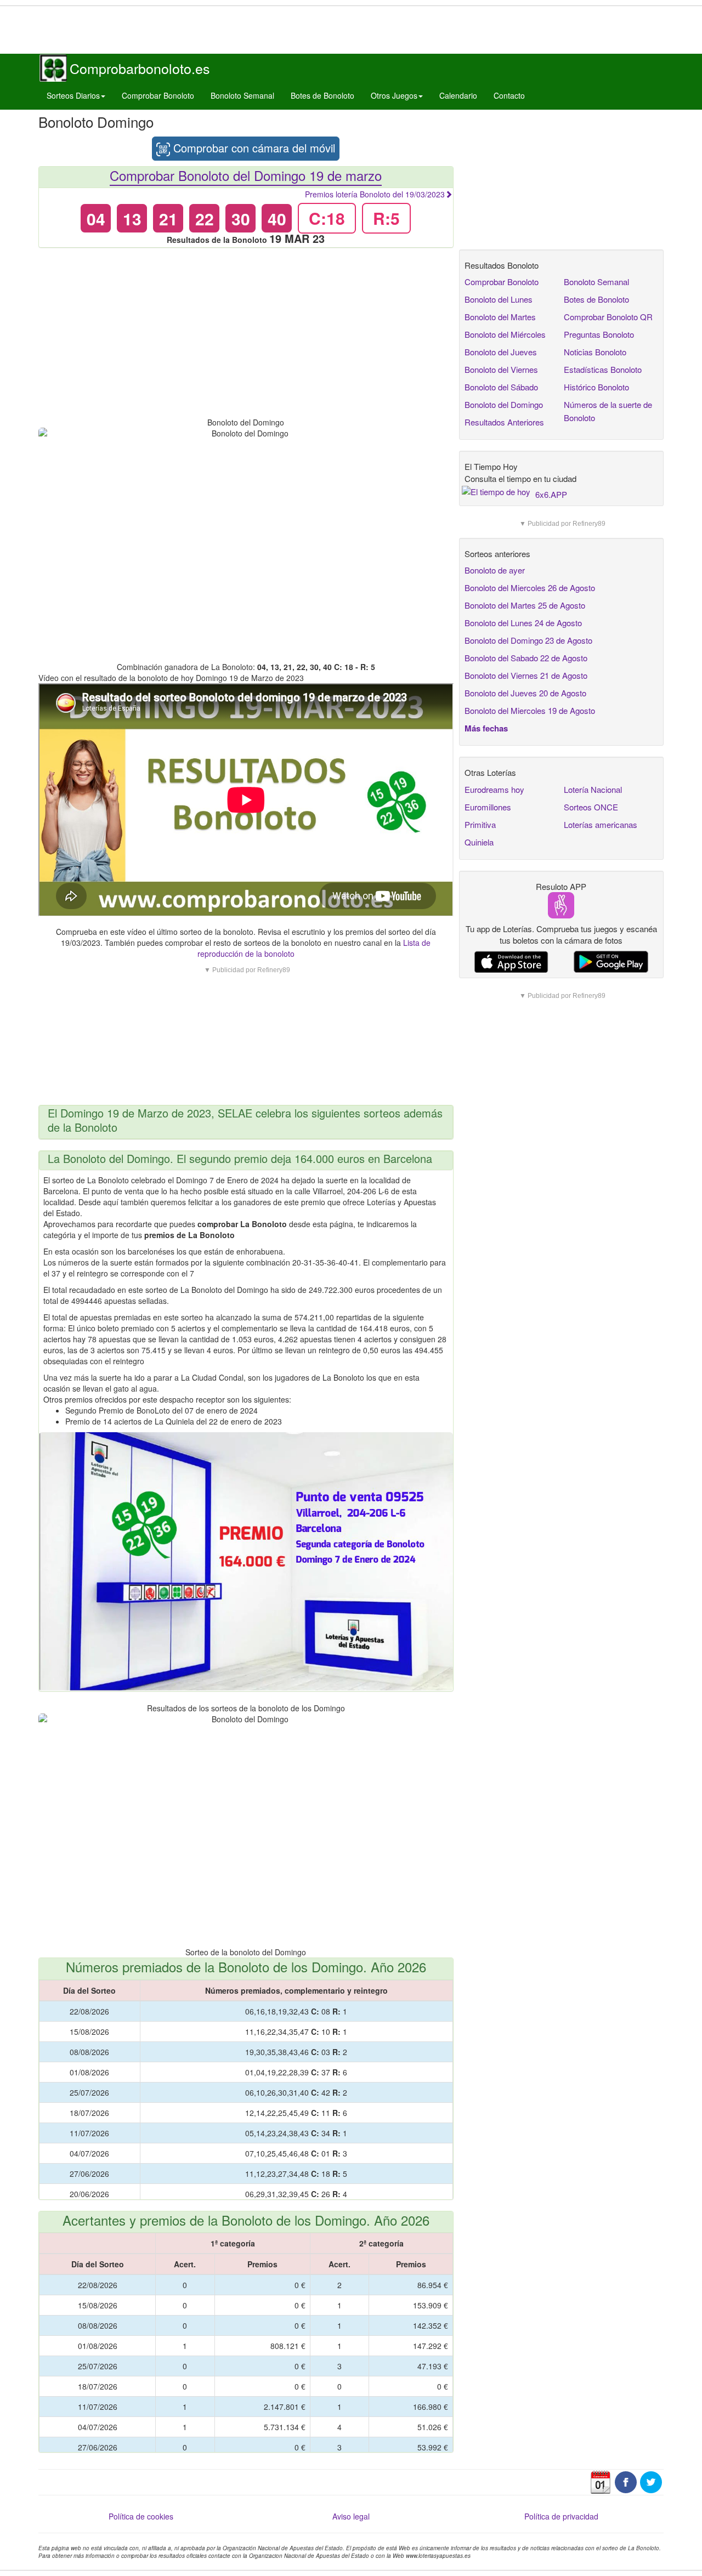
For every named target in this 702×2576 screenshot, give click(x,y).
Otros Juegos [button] (394, 95)
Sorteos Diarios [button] (73, 95)
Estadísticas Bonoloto (603, 369)
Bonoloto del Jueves (501, 352)
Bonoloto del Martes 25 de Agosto (525, 605)
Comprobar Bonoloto (158, 95)
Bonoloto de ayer (495, 570)
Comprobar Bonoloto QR (608, 317)
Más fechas (486, 728)
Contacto (509, 95)
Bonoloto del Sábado (501, 387)
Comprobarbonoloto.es (140, 68)
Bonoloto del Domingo (504, 404)
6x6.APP (551, 494)
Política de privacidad (561, 2516)
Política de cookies (141, 2516)
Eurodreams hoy (494, 789)
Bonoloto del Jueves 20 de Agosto (525, 693)
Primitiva (480, 824)
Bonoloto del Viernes (501, 369)
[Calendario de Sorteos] (601, 2481)
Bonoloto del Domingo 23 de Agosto (528, 640)
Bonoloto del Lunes (499, 299)
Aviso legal (351, 2516)
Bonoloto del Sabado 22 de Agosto (526, 658)
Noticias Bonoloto (595, 352)
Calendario (458, 95)
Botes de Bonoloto (322, 95)
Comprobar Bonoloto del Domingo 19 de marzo (246, 175)
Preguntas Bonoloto (599, 334)
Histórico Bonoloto (596, 387)
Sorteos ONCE (591, 807)
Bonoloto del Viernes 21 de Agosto (526, 675)
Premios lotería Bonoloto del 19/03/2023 (375, 194)
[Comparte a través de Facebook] (626, 2481)
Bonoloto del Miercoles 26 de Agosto (530, 588)
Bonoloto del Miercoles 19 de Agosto (530, 710)
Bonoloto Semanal (242, 95)
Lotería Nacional (593, 789)
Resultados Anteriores (504, 422)
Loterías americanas (601, 824)
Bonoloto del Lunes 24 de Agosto (523, 623)
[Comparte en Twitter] (651, 2481)
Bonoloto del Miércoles (505, 334)
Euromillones (488, 807)
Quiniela (479, 842)
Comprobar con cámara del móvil (253, 148)
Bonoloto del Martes (500, 317)
